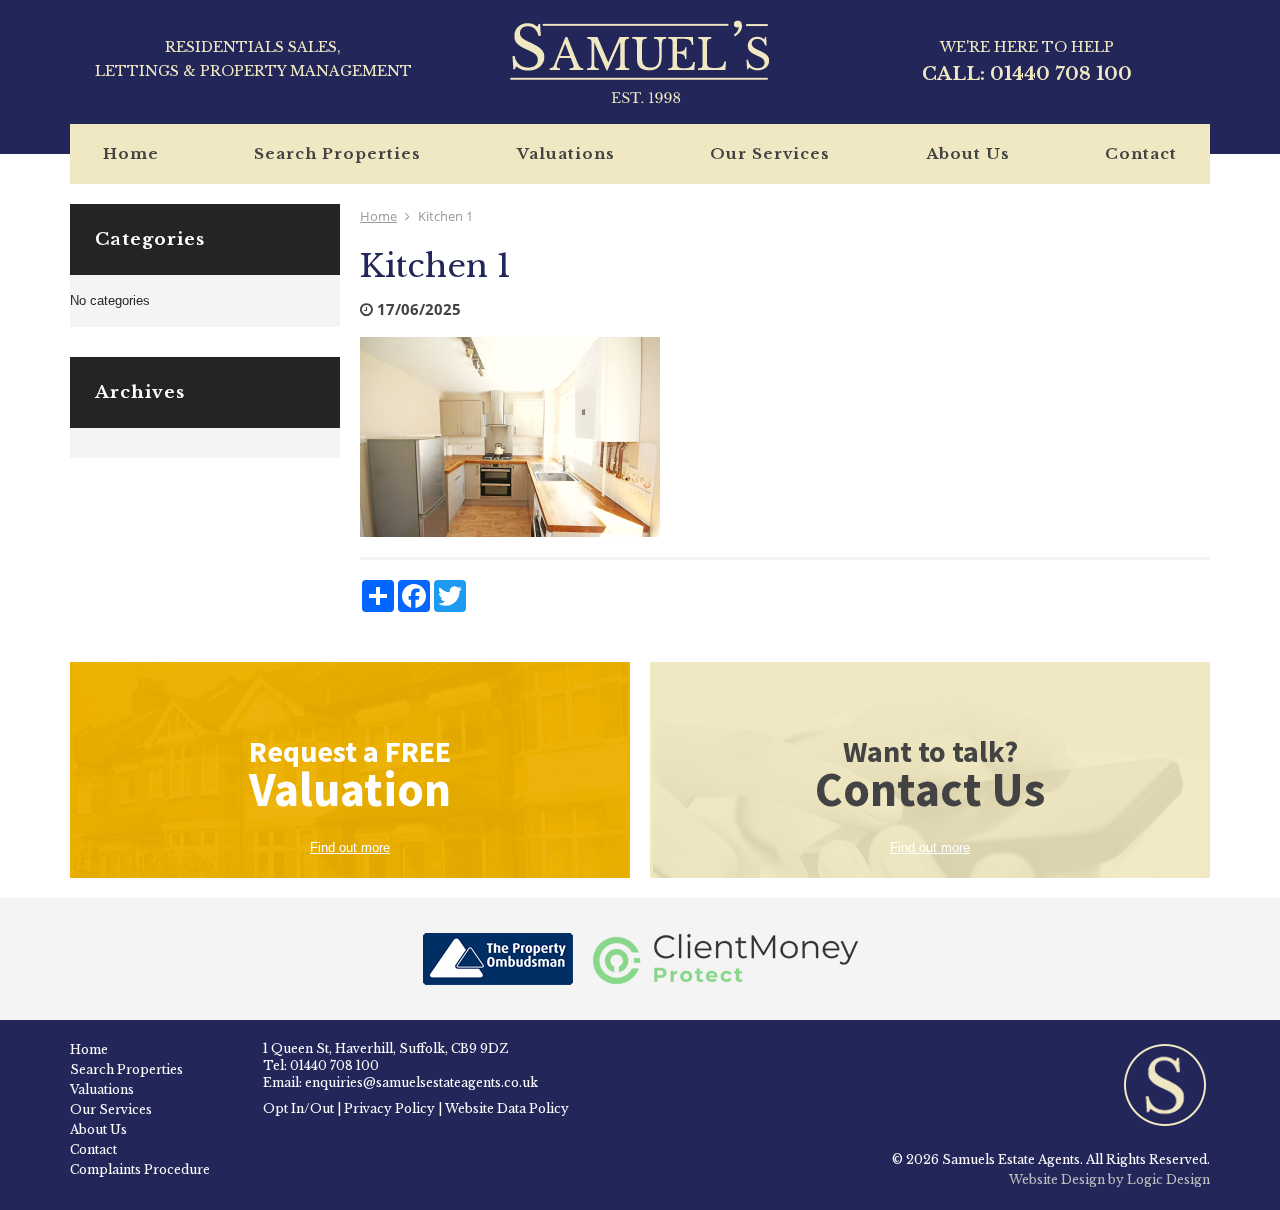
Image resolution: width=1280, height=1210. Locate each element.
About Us (968, 153)
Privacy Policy (389, 1108)
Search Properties (337, 153)
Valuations (566, 153)
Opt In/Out (298, 1108)
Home (131, 153)
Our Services (770, 153)
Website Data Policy (507, 1108)
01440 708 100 (1061, 74)
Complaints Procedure (140, 1169)
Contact (1141, 153)
